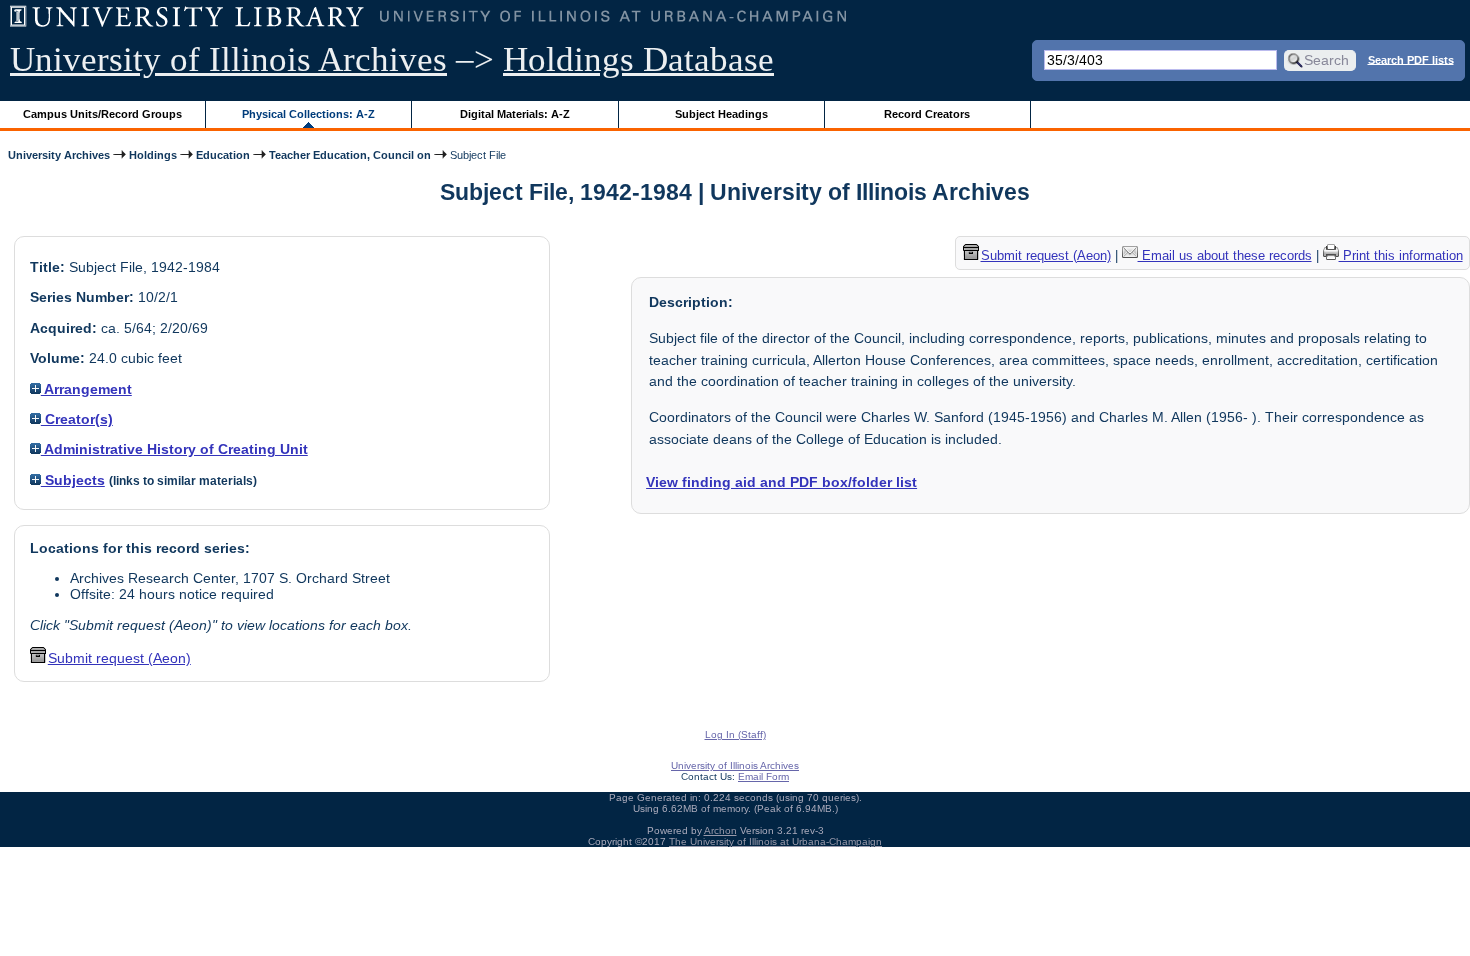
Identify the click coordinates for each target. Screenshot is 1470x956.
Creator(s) (77, 419)
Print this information (1401, 255)
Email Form (763, 776)
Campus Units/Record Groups (102, 114)
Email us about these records (1225, 255)
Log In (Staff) (735, 734)
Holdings (153, 155)
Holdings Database (638, 59)
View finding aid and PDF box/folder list (781, 482)
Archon (720, 830)
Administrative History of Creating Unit (174, 449)
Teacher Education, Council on (350, 155)
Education (223, 155)
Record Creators (927, 114)
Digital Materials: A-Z (515, 114)
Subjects (73, 480)
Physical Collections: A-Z (308, 114)
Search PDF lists (1411, 59)
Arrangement (86, 389)
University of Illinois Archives (228, 59)
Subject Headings (721, 114)
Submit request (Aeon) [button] (119, 658)
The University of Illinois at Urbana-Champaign (775, 841)
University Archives (59, 155)
